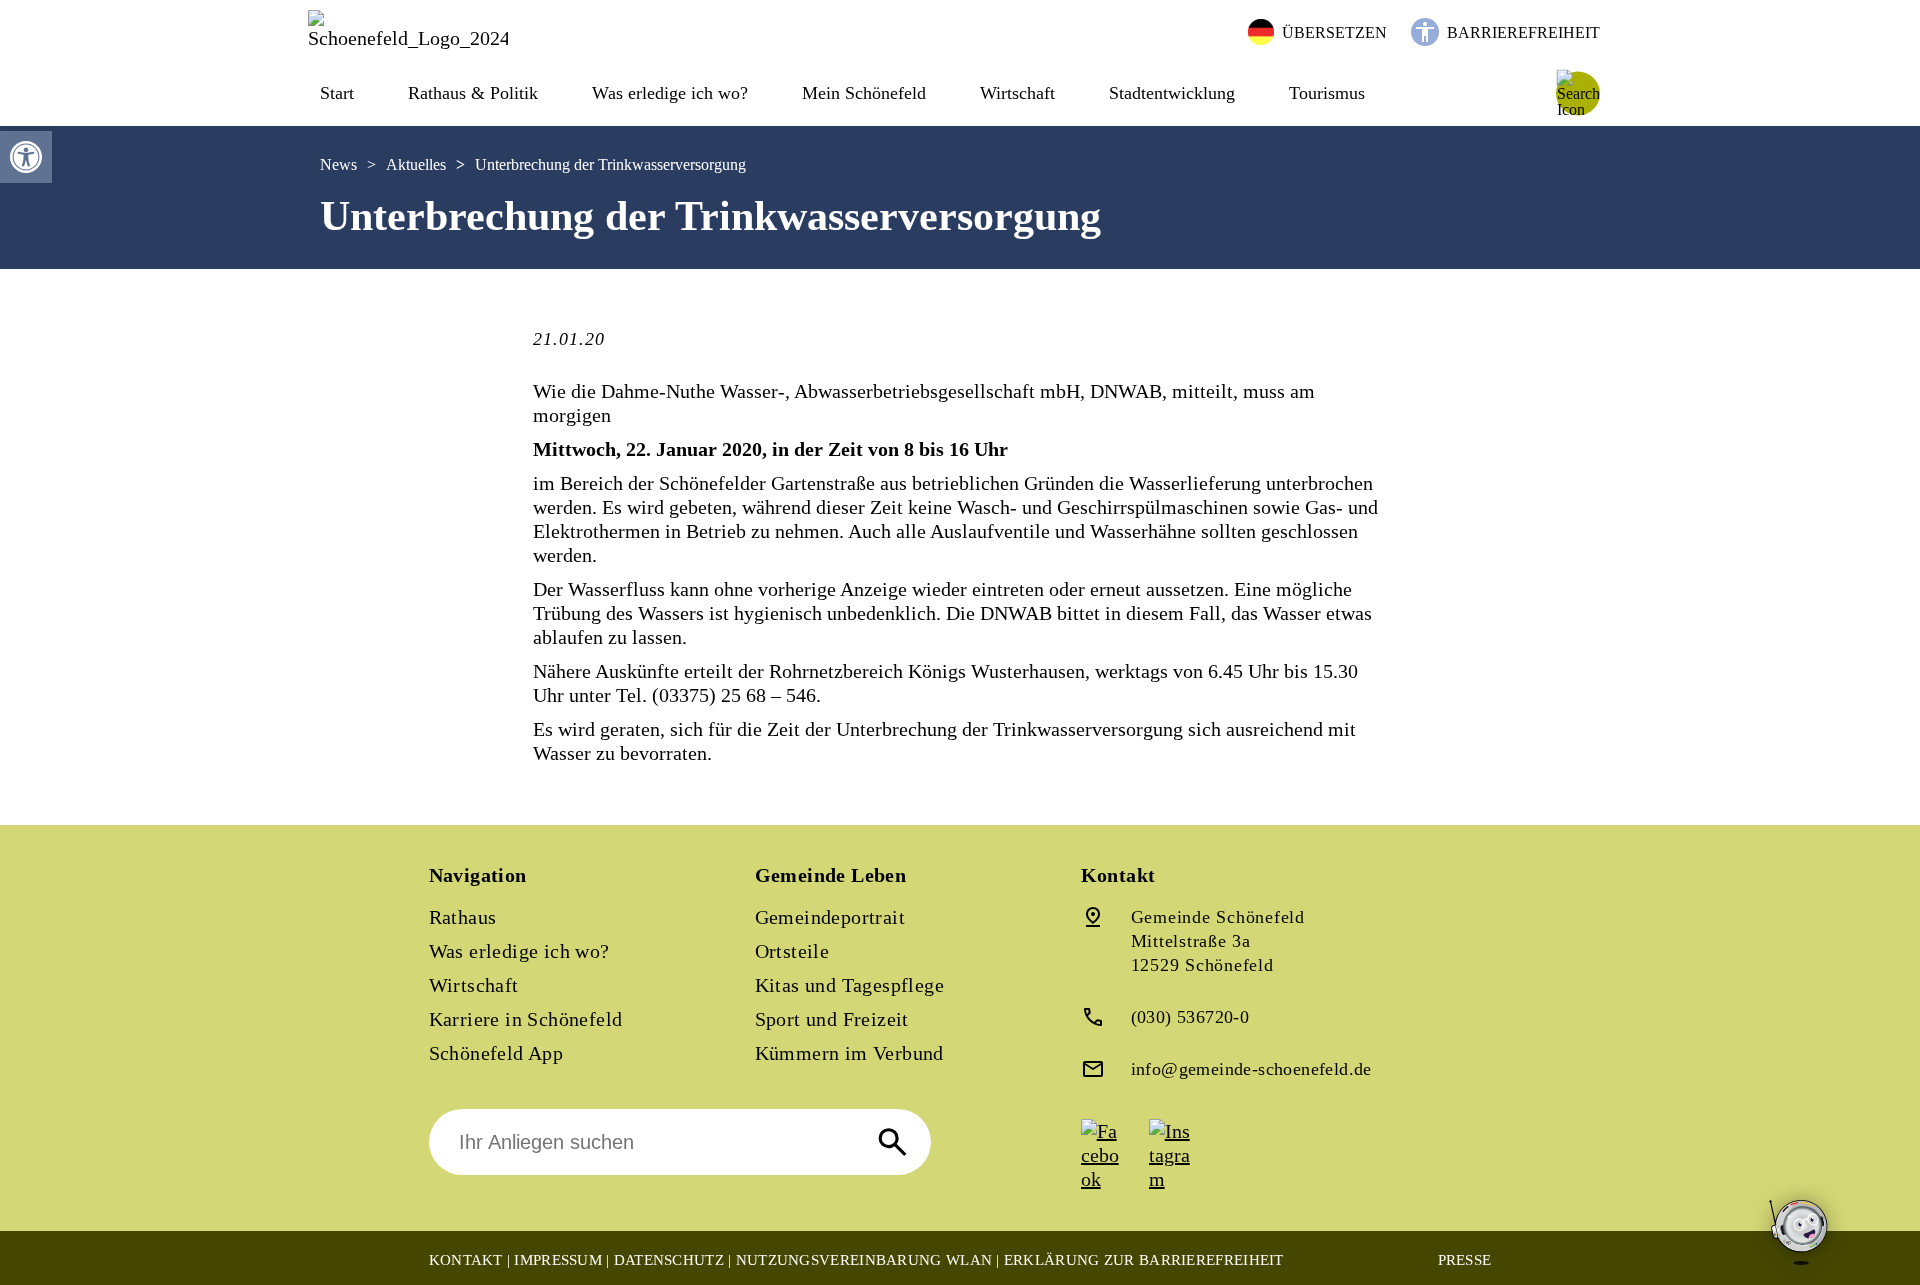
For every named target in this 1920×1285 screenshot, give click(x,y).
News (338, 164)
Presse (1465, 1260)
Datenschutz (669, 1260)
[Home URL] (408, 38)
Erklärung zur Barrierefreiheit (1144, 1260)
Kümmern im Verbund (849, 1053)
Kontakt (466, 1260)
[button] (26, 157)
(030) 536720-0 (1190, 1017)
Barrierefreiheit (1523, 32)
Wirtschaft (474, 985)
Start (337, 93)
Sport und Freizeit (832, 1019)
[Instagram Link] (1181, 1179)
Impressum (558, 1260)
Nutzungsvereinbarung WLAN (864, 1260)
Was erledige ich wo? (670, 93)
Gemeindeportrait (830, 917)
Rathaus (463, 917)
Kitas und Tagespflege (849, 985)
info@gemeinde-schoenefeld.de (1251, 1069)
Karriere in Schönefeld (526, 1019)
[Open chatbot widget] (1800, 1233)
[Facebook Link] (1113, 1179)
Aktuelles (416, 164)
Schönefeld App (496, 1053)
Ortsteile (792, 951)
